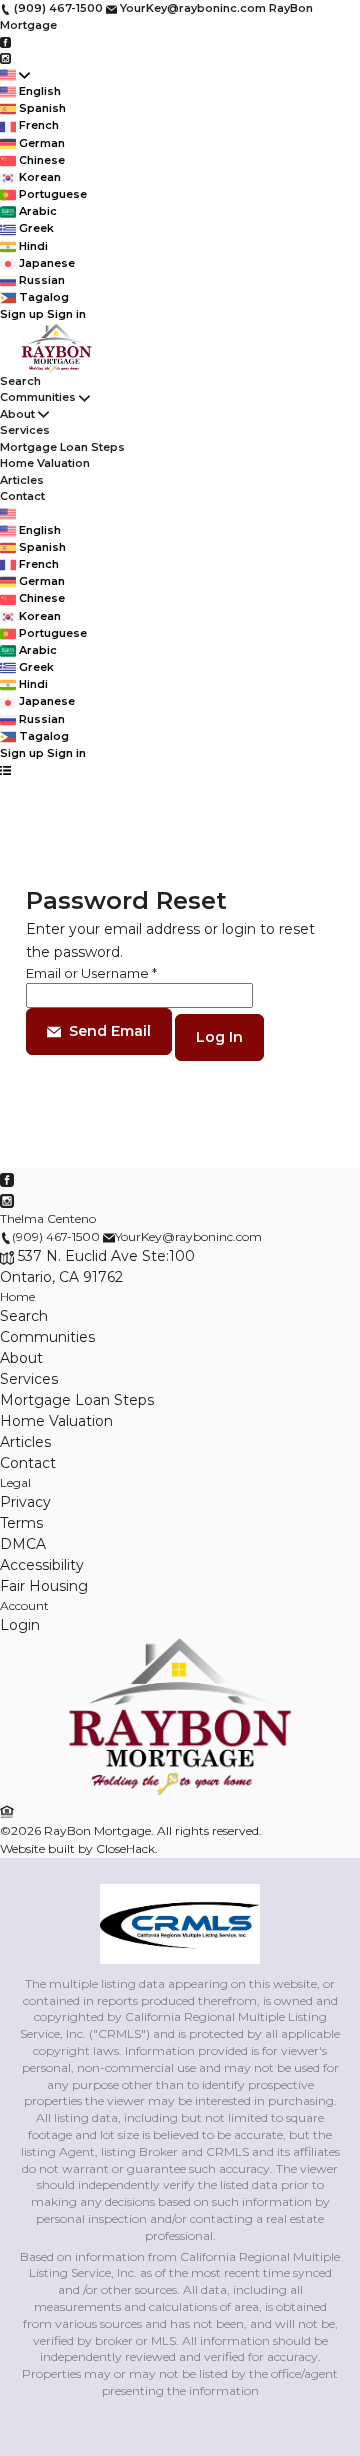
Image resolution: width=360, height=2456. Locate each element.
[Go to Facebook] (5, 41)
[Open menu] (5, 769)
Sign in (66, 314)
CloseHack (125, 1848)
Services (25, 430)
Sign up (22, 314)
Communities (38, 397)
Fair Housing (44, 1586)
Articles (22, 480)
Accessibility (42, 1565)
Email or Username (91, 973)
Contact (22, 496)
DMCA (23, 1544)
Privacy (25, 1502)
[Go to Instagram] (5, 58)
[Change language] (15, 74)
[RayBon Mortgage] (180, 1791)
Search (20, 381)
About (17, 414)
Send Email (110, 1031)
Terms (21, 1523)
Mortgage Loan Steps (62, 447)
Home (17, 1296)
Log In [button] (219, 1037)
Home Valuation (45, 463)
